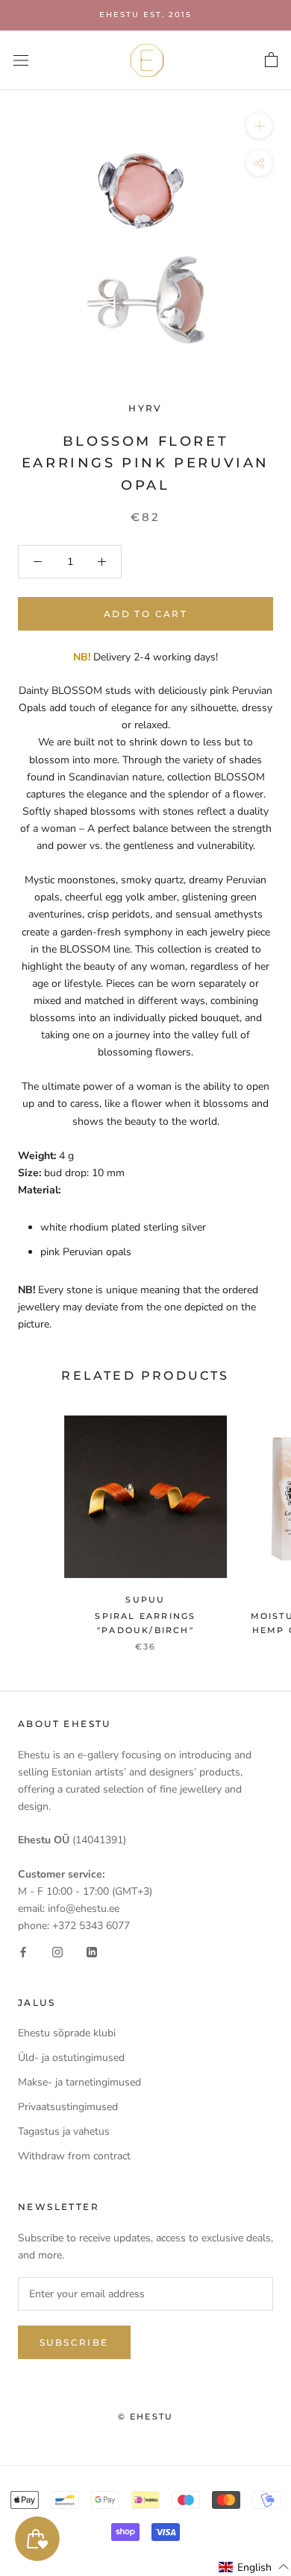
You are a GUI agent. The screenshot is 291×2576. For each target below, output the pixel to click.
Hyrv (145, 408)
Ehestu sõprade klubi (67, 2033)
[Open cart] (271, 60)
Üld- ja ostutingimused (71, 2058)
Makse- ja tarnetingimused (79, 2082)
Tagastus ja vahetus (64, 2131)
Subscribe (74, 2342)
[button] (254, 2567)
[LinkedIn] (92, 1951)
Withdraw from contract (74, 2156)
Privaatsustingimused (68, 2107)
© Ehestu (146, 2416)
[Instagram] (57, 1951)
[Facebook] (23, 1951)
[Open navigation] (21, 60)
